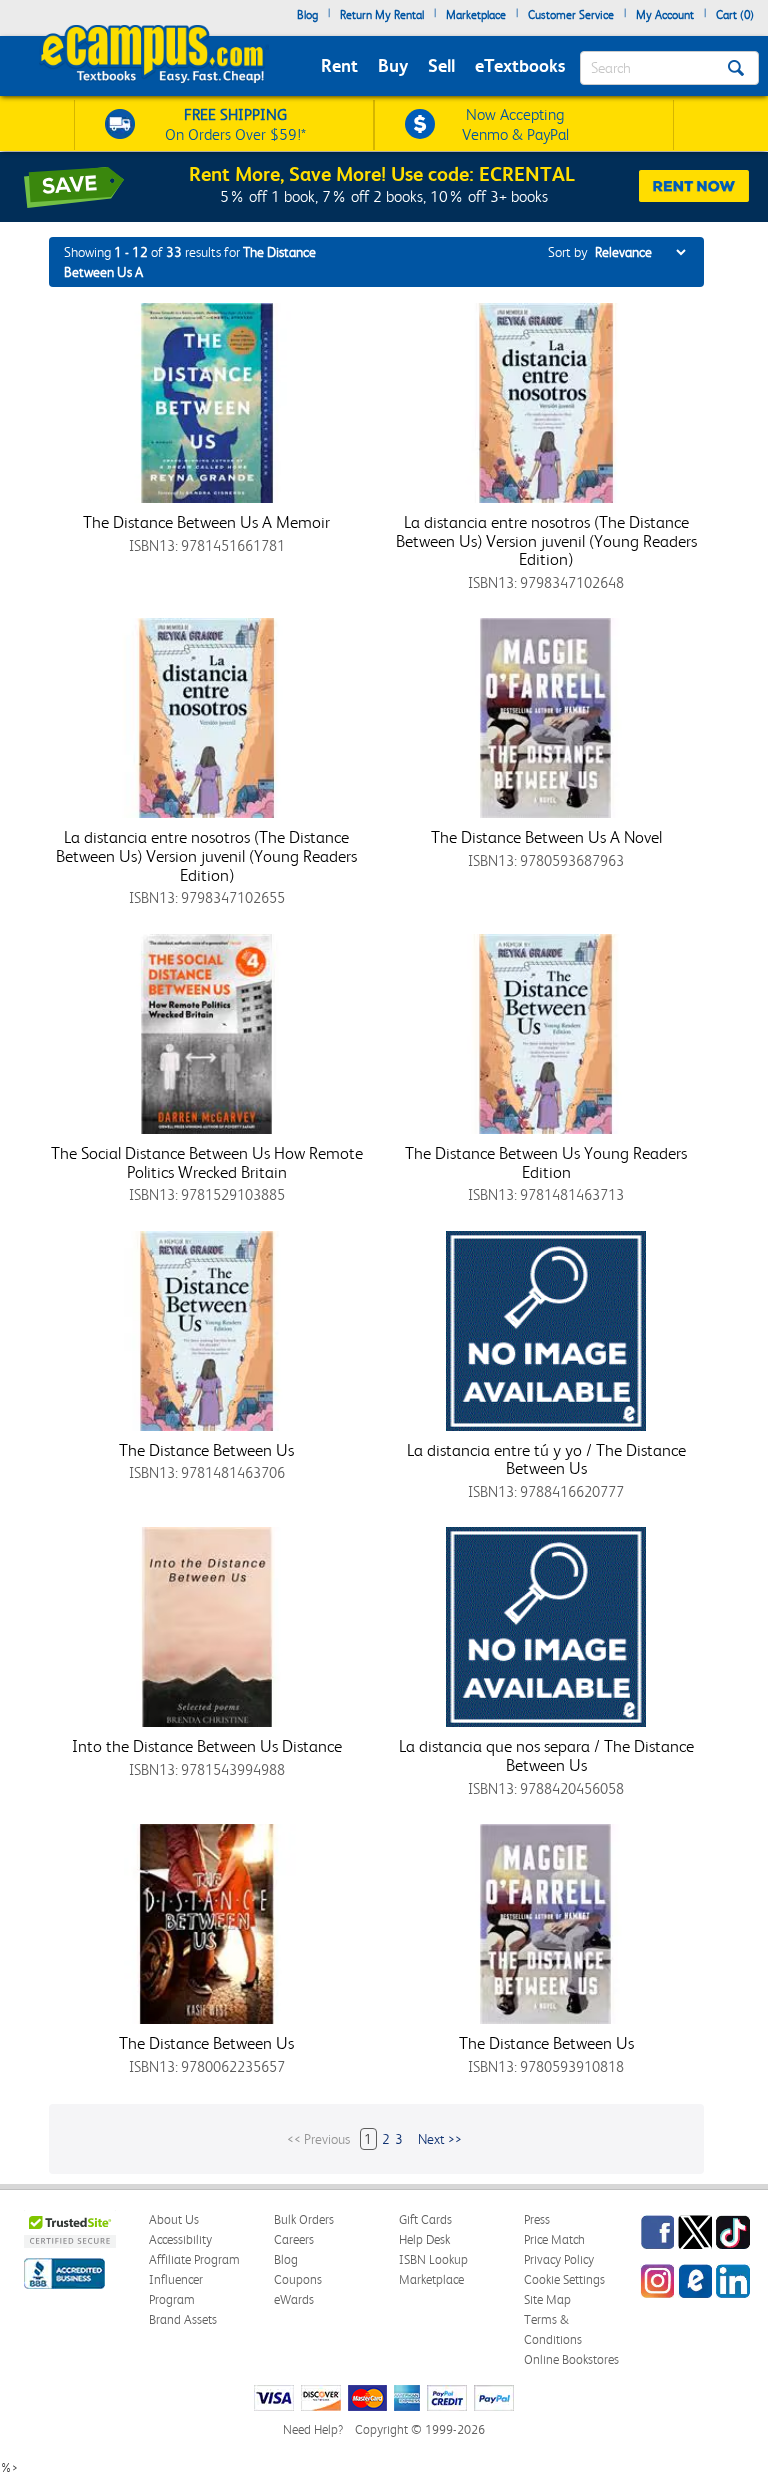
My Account (665, 15)
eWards (294, 2299)
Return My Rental (382, 15)
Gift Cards (425, 2219)
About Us (174, 2219)
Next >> (440, 2139)
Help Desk (424, 2239)
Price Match (554, 2239)
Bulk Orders (304, 2219)
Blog (307, 15)
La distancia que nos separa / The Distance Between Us (546, 1755)
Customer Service (571, 15)
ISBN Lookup (433, 2259)
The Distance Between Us (206, 1450)
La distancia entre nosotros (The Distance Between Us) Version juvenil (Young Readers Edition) (546, 540)
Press (537, 2219)
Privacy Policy (559, 2259)
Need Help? (313, 2429)
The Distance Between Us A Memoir (206, 522)
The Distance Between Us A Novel (546, 837)
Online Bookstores (571, 2359)
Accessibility (180, 2239)
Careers (294, 2239)
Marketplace (476, 15)
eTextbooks (520, 65)
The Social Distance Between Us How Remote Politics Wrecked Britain (207, 1162)
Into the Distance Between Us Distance (207, 1746)
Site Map (547, 2299)
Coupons (298, 2279)
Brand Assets (183, 2319)
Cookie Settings (564, 2279)
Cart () (735, 15)
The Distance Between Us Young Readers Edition (546, 1162)
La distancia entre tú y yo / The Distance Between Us (546, 1459)
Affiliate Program (194, 2259)
